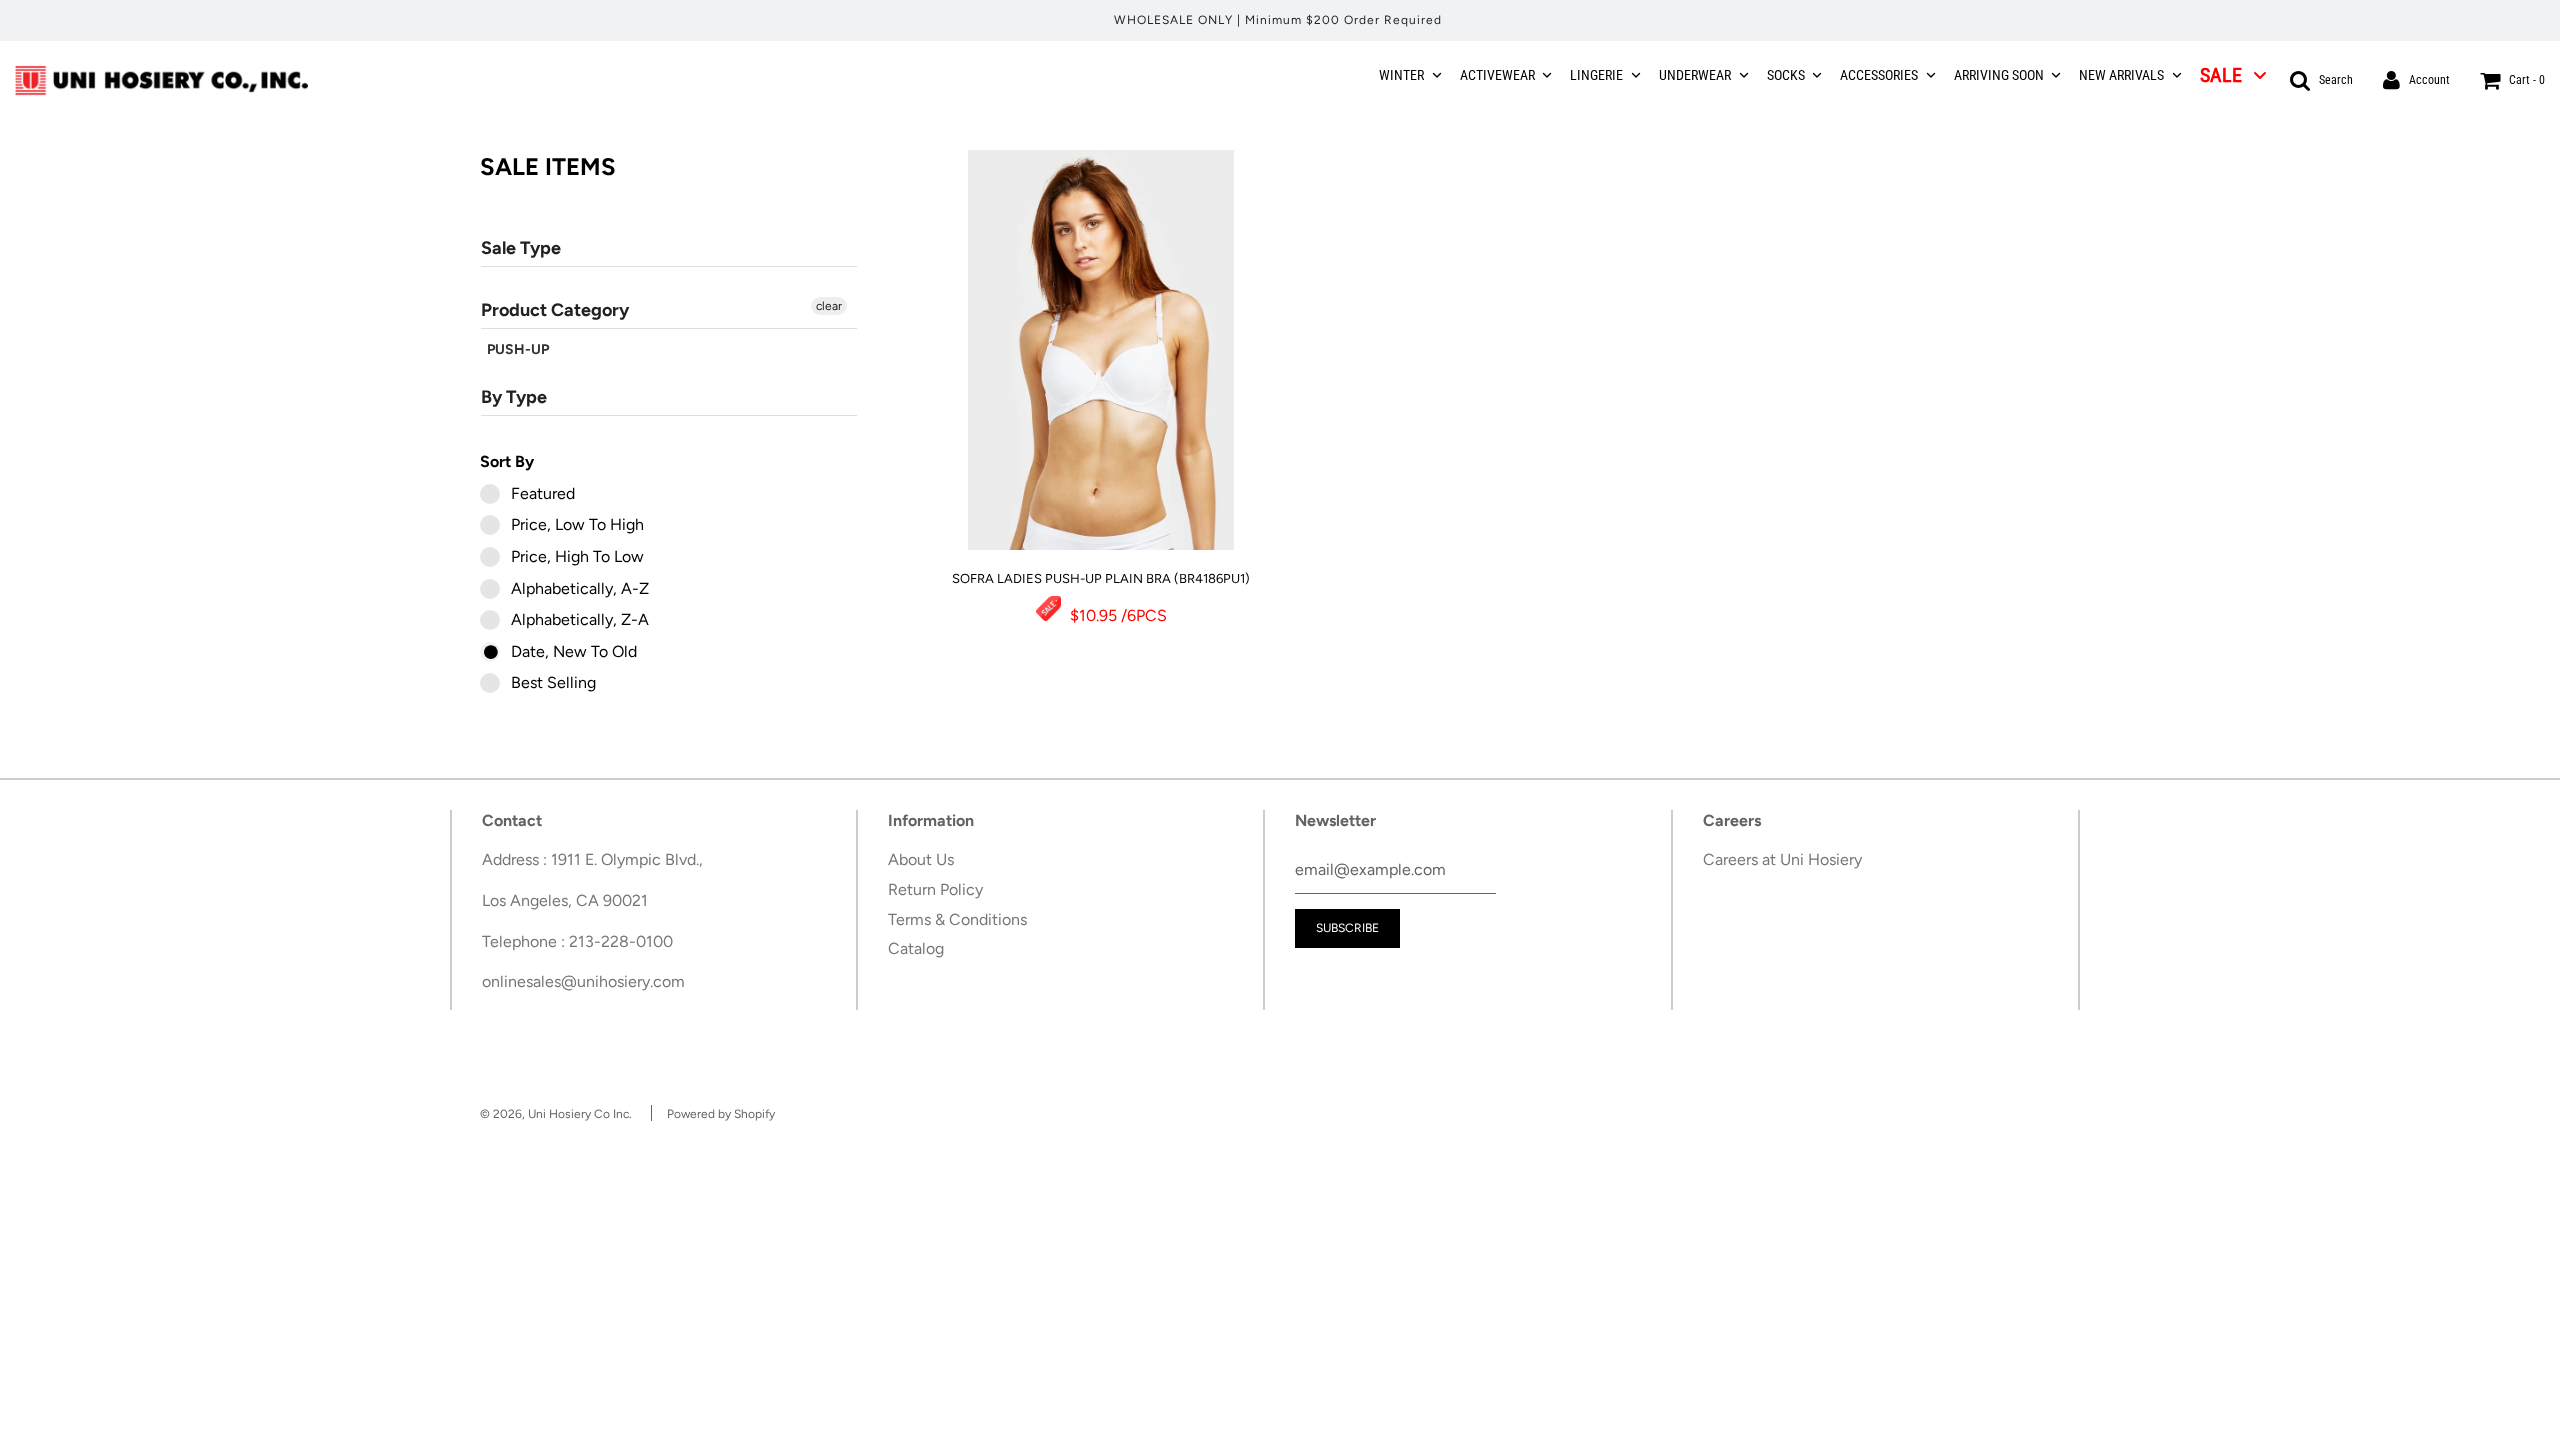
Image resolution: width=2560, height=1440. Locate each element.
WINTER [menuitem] (1401, 75)
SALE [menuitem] (2221, 75)
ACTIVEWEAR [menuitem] (1497, 75)
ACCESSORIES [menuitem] (1879, 75)
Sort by (507, 461)
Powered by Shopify (721, 1114)
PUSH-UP (518, 349)
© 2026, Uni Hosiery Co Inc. (556, 1114)
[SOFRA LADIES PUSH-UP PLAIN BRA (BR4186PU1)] (1101, 350)
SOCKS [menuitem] (1786, 75)
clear (829, 306)
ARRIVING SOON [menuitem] (1999, 75)
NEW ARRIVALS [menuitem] (2121, 75)
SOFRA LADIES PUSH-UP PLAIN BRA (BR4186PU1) (1101, 578)
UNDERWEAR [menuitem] (1695, 75)
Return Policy (935, 889)
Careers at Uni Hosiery (1782, 859)
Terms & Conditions (957, 919)
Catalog (916, 948)
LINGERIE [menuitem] (1596, 75)
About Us (921, 859)
